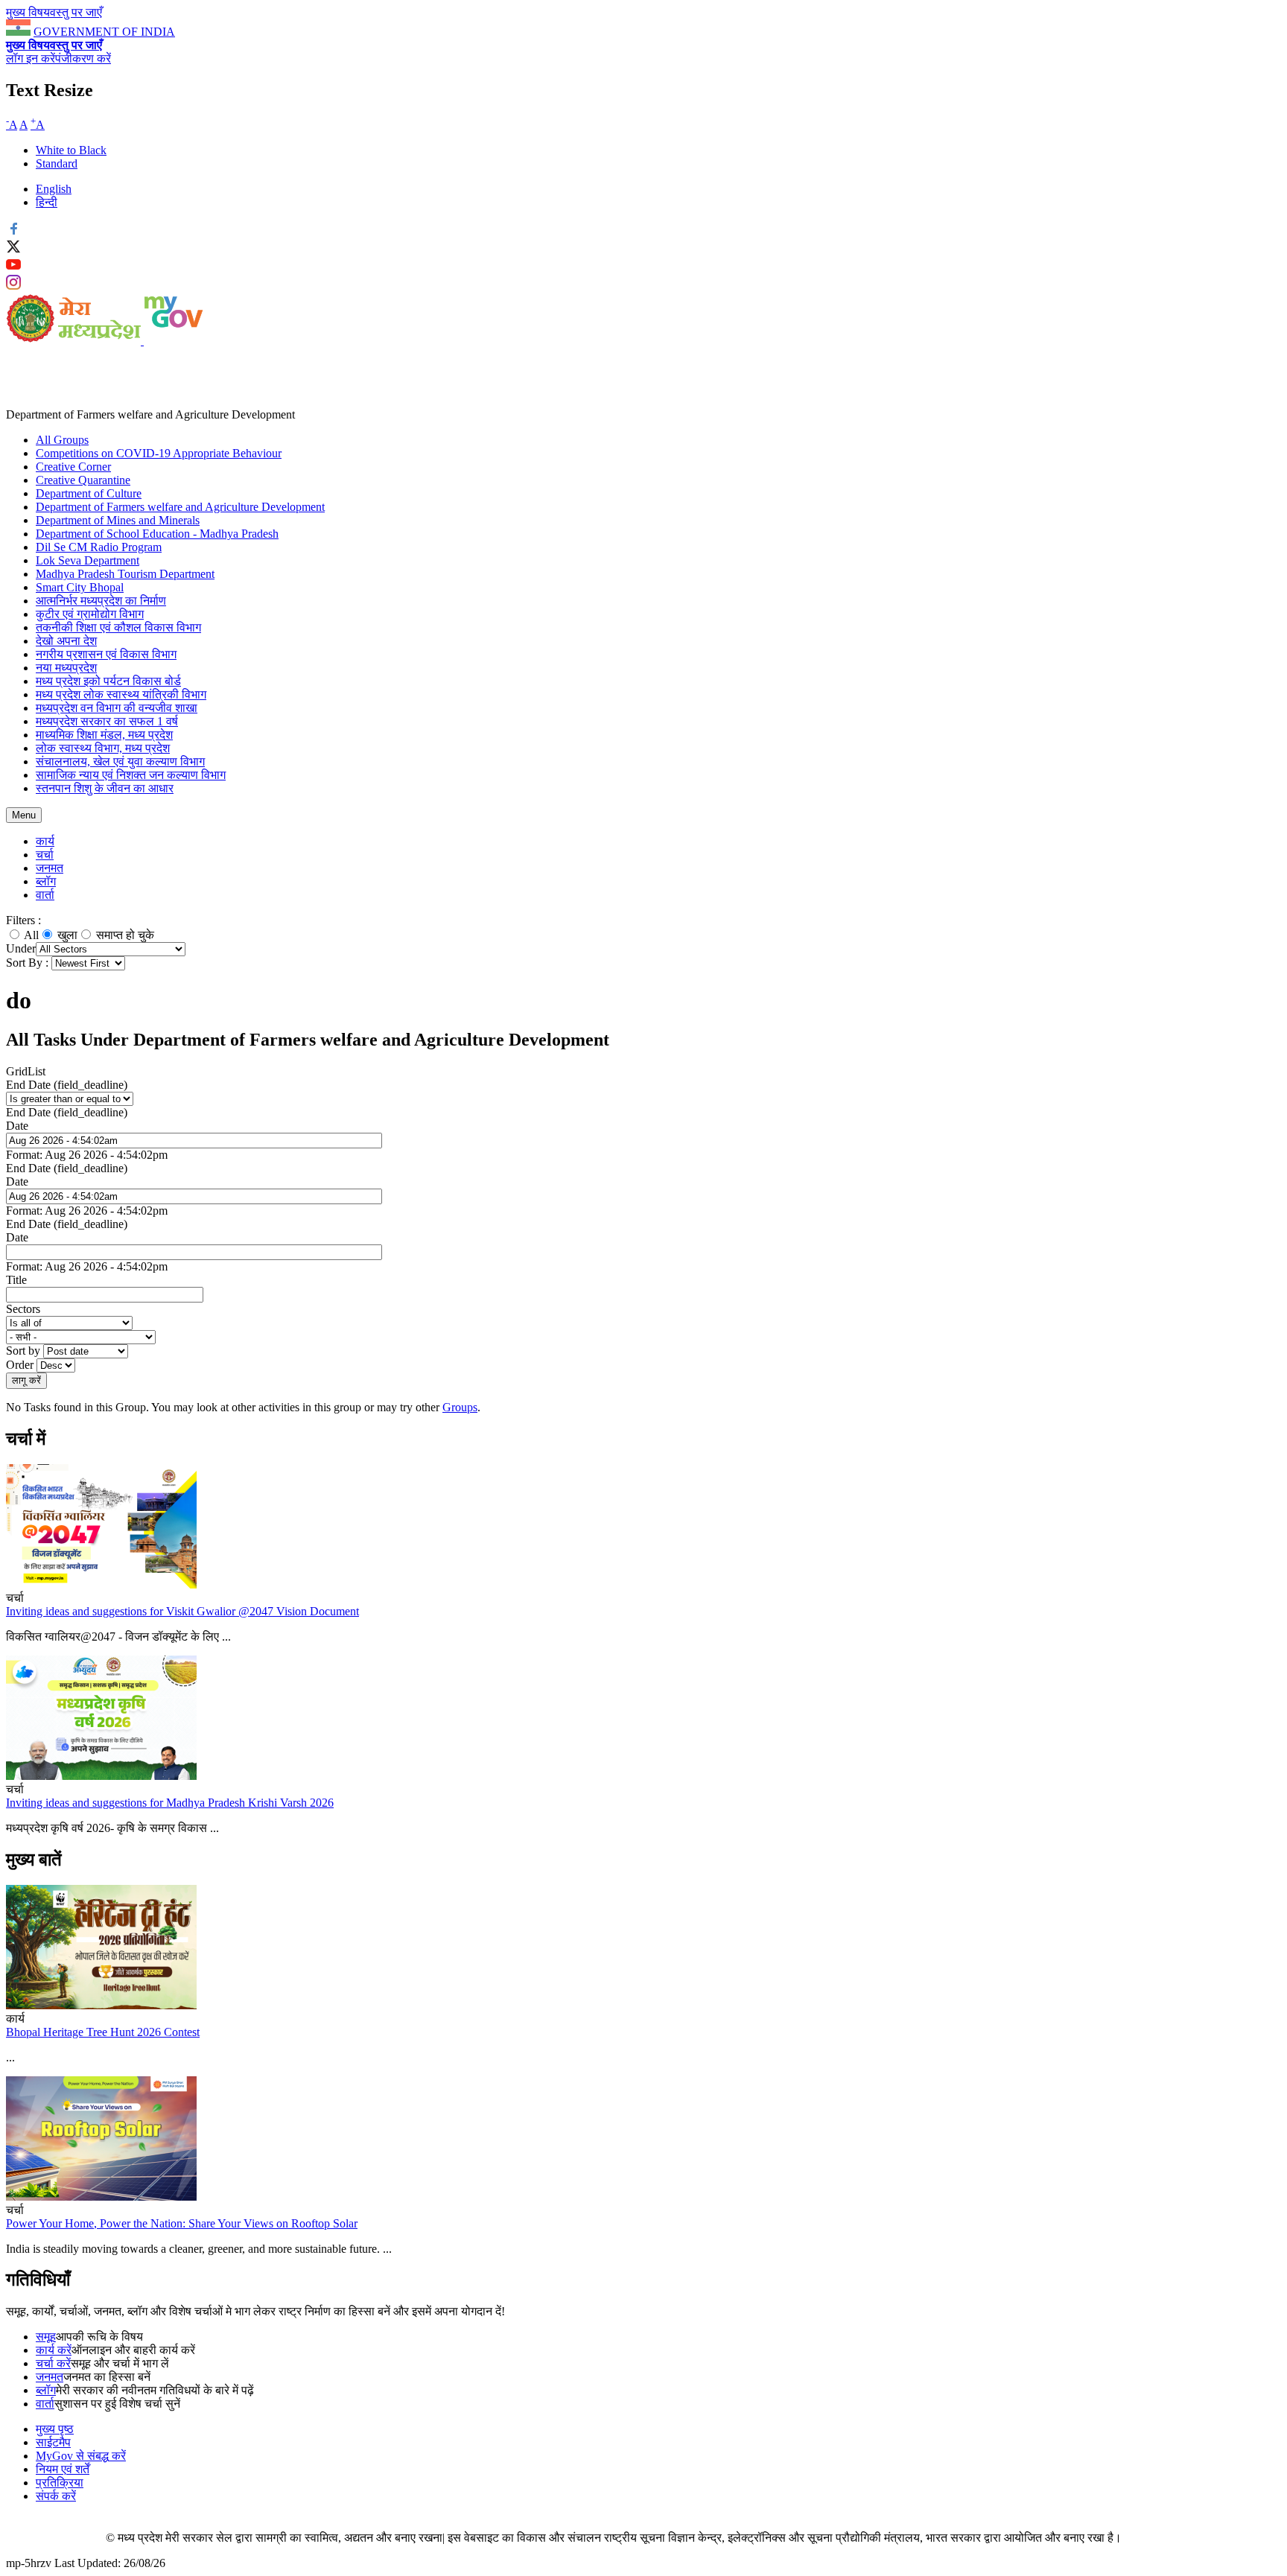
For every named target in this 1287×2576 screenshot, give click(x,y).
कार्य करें (54, 2350)
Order (21, 1365)
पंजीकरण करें (83, 58)
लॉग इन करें (31, 58)
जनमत (50, 868)
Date (17, 1126)
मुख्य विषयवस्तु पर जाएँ (54, 12)
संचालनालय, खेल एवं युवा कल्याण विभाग (120, 761)
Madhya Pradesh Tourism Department (125, 574)
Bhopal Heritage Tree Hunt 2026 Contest (103, 2032)
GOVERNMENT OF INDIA (104, 32)
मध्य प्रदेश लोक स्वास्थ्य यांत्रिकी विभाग (121, 694)
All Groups (62, 440)
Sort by (25, 1351)
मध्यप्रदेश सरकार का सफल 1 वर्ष (107, 721)
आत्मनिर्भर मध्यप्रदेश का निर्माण (101, 601)
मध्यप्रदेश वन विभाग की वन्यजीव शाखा (117, 708)
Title (16, 1280)
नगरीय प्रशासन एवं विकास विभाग (106, 654)
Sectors (23, 1309)
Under (21, 948)
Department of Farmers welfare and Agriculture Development (180, 507)
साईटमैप (53, 2442)
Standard (57, 163)
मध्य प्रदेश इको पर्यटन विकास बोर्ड (108, 681)
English (54, 189)
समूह (46, 2337)
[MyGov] (174, 341)
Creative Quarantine (83, 480)
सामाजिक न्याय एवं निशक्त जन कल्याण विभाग (131, 775)
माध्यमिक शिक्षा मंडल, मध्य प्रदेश (104, 735)
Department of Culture (89, 493)
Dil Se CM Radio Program (99, 547)
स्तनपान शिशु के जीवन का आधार (105, 788)
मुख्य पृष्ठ (55, 2429)
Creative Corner (73, 467)
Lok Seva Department (88, 560)
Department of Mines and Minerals (118, 520)
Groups (460, 1407)
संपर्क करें (56, 2496)
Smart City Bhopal (80, 587)
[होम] (75, 341)
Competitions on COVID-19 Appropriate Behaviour (159, 453)
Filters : (23, 920)
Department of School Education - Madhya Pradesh (157, 534)
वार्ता (45, 895)
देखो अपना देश (66, 641)
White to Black (71, 150)
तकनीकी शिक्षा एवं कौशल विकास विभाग (118, 627)
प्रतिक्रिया (60, 2483)
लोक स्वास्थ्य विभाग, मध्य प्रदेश (103, 748)
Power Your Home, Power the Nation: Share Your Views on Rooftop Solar (182, 2223)
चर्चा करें (53, 2363)
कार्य (45, 841)
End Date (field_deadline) (67, 1085)
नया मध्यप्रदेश (66, 668)
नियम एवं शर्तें (63, 2469)
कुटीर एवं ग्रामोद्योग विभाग (90, 614)
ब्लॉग (46, 881)
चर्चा (45, 855)
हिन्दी (47, 202)
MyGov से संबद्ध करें (81, 2456)
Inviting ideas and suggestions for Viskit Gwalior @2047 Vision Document (182, 1611)
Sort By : (27, 963)
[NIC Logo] (56, 2538)
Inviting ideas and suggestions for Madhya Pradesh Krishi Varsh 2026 (170, 1803)
